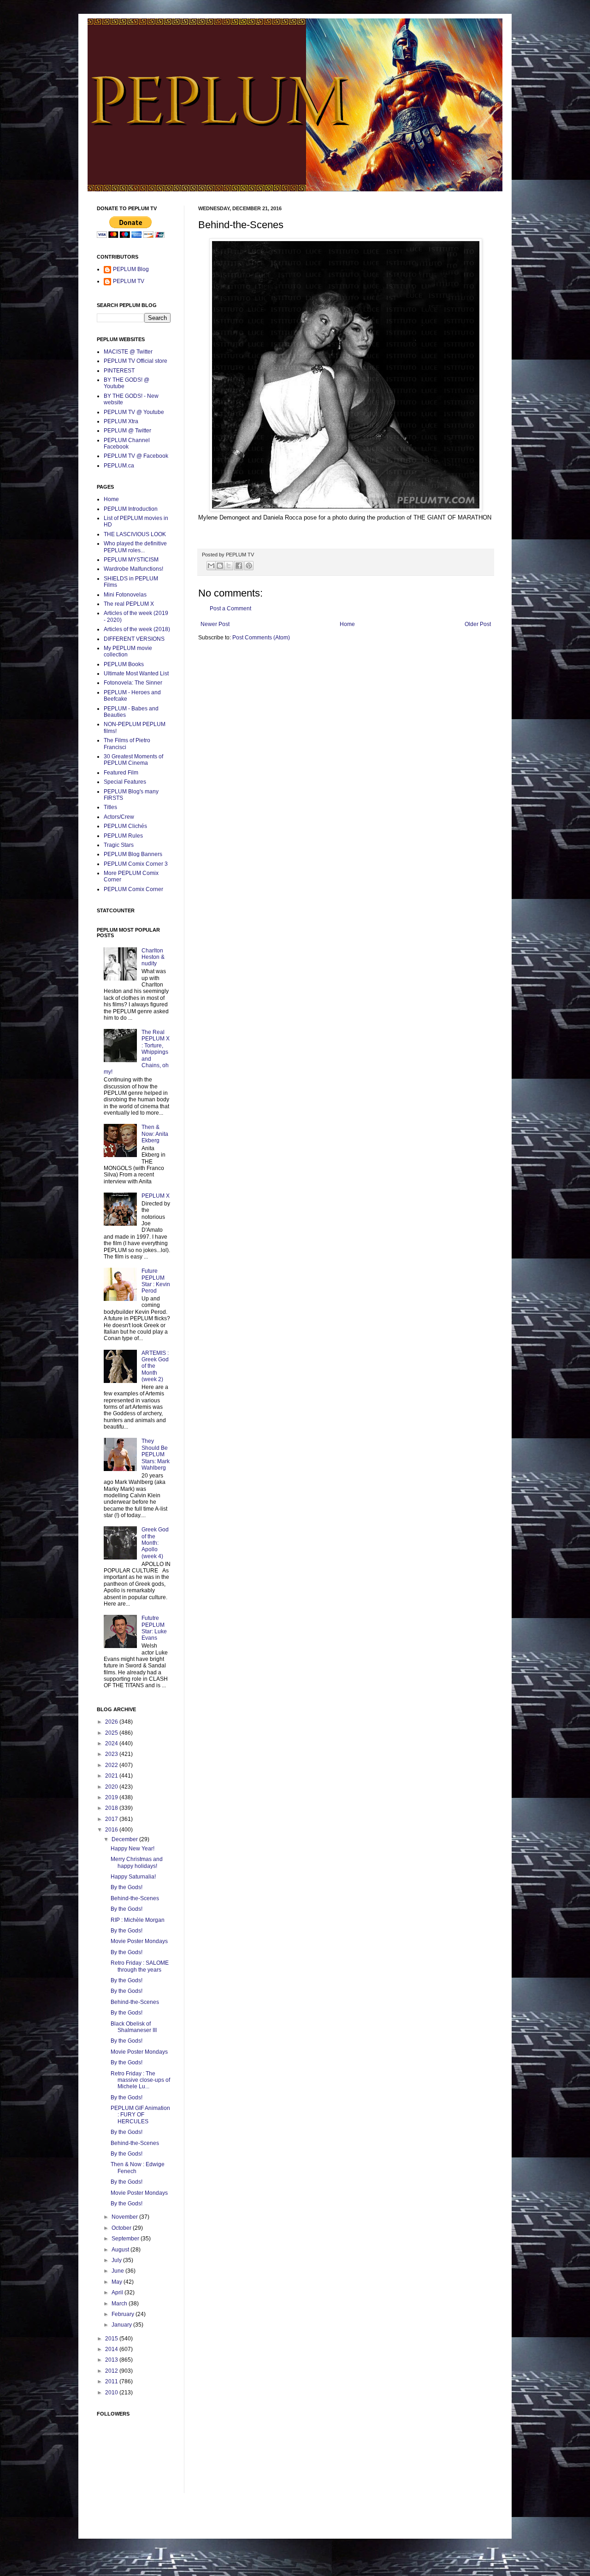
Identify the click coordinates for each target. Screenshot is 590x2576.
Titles (110, 807)
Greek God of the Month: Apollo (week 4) (155, 1543)
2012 (112, 2371)
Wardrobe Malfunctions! (133, 569)
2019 (112, 1797)
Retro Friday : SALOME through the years (140, 1966)
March (120, 2304)
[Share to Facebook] (239, 566)
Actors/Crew (119, 817)
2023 (112, 1754)
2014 (112, 2349)
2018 (112, 1808)
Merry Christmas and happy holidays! (137, 1862)
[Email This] (211, 566)
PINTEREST (119, 371)
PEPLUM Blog (131, 269)
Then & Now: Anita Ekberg (155, 1134)
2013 (112, 2360)
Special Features (125, 782)
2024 (112, 1743)
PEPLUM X (156, 1196)
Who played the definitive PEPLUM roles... (135, 547)
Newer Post (215, 624)
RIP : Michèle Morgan (138, 1920)
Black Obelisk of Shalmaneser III (134, 2027)
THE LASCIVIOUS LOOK (135, 534)
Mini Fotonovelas (125, 595)
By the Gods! (127, 1887)
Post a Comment (230, 609)
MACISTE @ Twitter (128, 352)
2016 (112, 1830)
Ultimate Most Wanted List (136, 674)
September (126, 2239)
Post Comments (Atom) (261, 638)
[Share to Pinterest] (249, 566)
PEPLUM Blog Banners (133, 854)
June (118, 2271)
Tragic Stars (119, 845)
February (124, 2314)
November (125, 2217)
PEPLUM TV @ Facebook (136, 456)
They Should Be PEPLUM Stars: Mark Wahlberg (156, 1454)
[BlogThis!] (220, 566)
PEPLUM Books (124, 664)
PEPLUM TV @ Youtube (134, 412)
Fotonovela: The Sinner (133, 683)
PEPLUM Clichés (125, 826)
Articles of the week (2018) (137, 629)
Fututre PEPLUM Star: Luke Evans (154, 1628)
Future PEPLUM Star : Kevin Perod (156, 1281)
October (122, 2228)
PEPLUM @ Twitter (127, 431)
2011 (112, 2381)
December (125, 1839)
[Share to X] (229, 566)
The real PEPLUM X (129, 604)
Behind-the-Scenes (135, 1898)
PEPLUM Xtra (121, 421)
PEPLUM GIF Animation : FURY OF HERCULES (140, 2115)
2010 (112, 2393)
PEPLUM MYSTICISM (131, 560)
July (117, 2260)
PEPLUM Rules (123, 836)
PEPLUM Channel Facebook (127, 443)
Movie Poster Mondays (139, 1941)
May (118, 2282)
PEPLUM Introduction (131, 509)
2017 (112, 1819)
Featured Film (121, 773)
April (118, 2292)
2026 (112, 1722)
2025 (112, 1733)
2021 (112, 1776)
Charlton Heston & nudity (153, 957)
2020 (112, 1787)
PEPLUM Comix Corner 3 (136, 864)
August (121, 2250)
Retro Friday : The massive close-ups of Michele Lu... (140, 2080)
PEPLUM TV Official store (136, 361)
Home (347, 624)
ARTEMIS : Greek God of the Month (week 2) (155, 1366)
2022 (112, 1765)
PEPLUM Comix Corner (133, 889)
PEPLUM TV (129, 281)
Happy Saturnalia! (133, 1877)
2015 (112, 2339)
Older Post (478, 624)
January (122, 2325)
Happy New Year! (133, 1849)
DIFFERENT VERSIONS (134, 639)
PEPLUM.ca (119, 466)
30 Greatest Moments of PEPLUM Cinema (133, 760)
